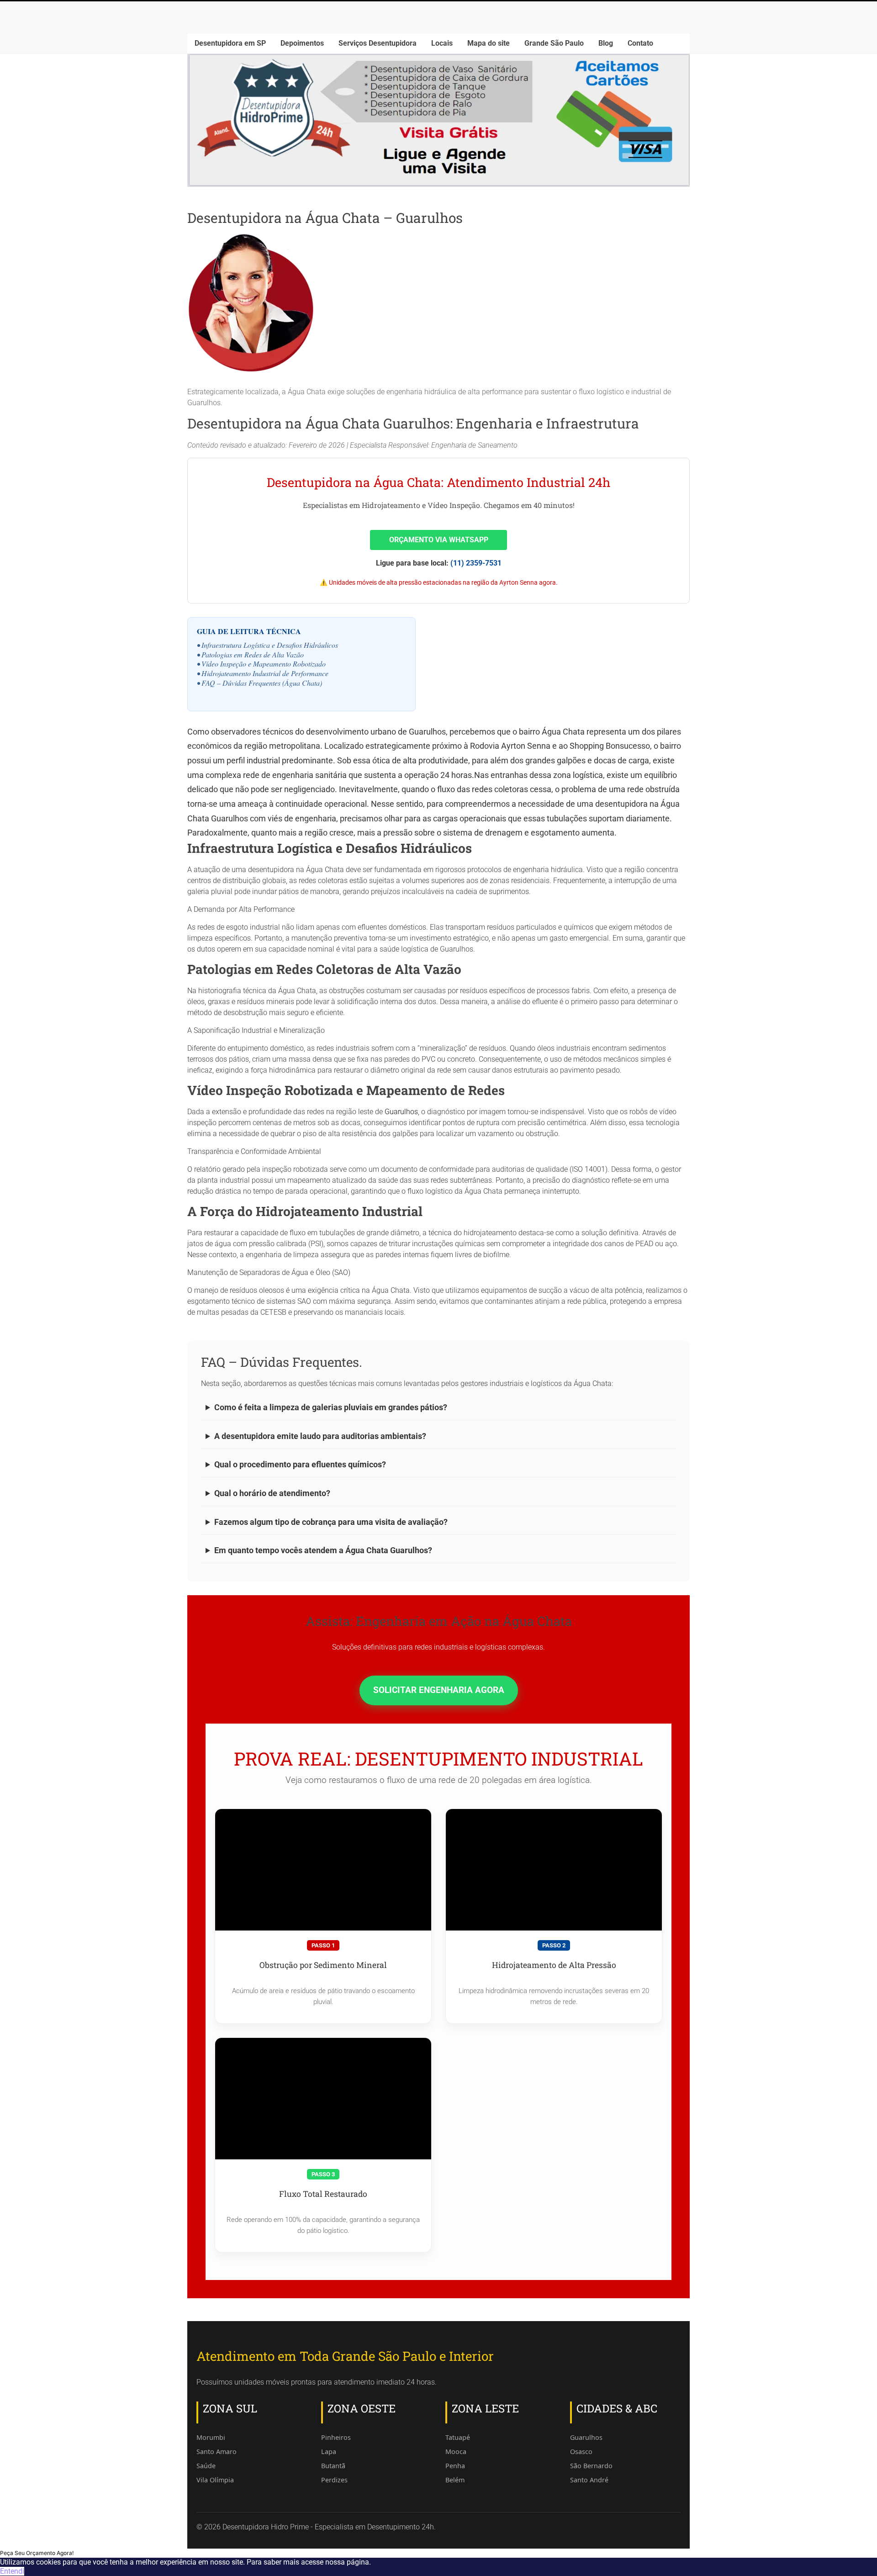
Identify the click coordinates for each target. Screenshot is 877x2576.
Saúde (206, 2466)
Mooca (456, 2452)
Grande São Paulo (554, 43)
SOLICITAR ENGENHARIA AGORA (439, 1690)
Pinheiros (336, 2437)
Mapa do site (489, 43)
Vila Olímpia (215, 2480)
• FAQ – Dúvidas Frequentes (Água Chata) (259, 683)
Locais (442, 43)
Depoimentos (302, 43)
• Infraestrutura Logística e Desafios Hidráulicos (267, 645)
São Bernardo (591, 2466)
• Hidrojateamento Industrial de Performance (263, 673)
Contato (640, 43)
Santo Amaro (217, 2452)
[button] (37, 2553)
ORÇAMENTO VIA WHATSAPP (439, 540)
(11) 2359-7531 (476, 563)
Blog (606, 43)
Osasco (581, 2452)
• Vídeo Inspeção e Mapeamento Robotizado (261, 664)
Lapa (329, 2452)
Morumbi (211, 2437)
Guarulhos (401, 1112)
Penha (455, 2466)
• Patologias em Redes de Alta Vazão (250, 654)
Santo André (589, 2480)
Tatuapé (458, 2437)
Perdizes (334, 2480)
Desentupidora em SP (230, 43)
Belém (455, 2480)
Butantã (333, 2466)
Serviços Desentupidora (378, 43)
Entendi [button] (12, 2571)
